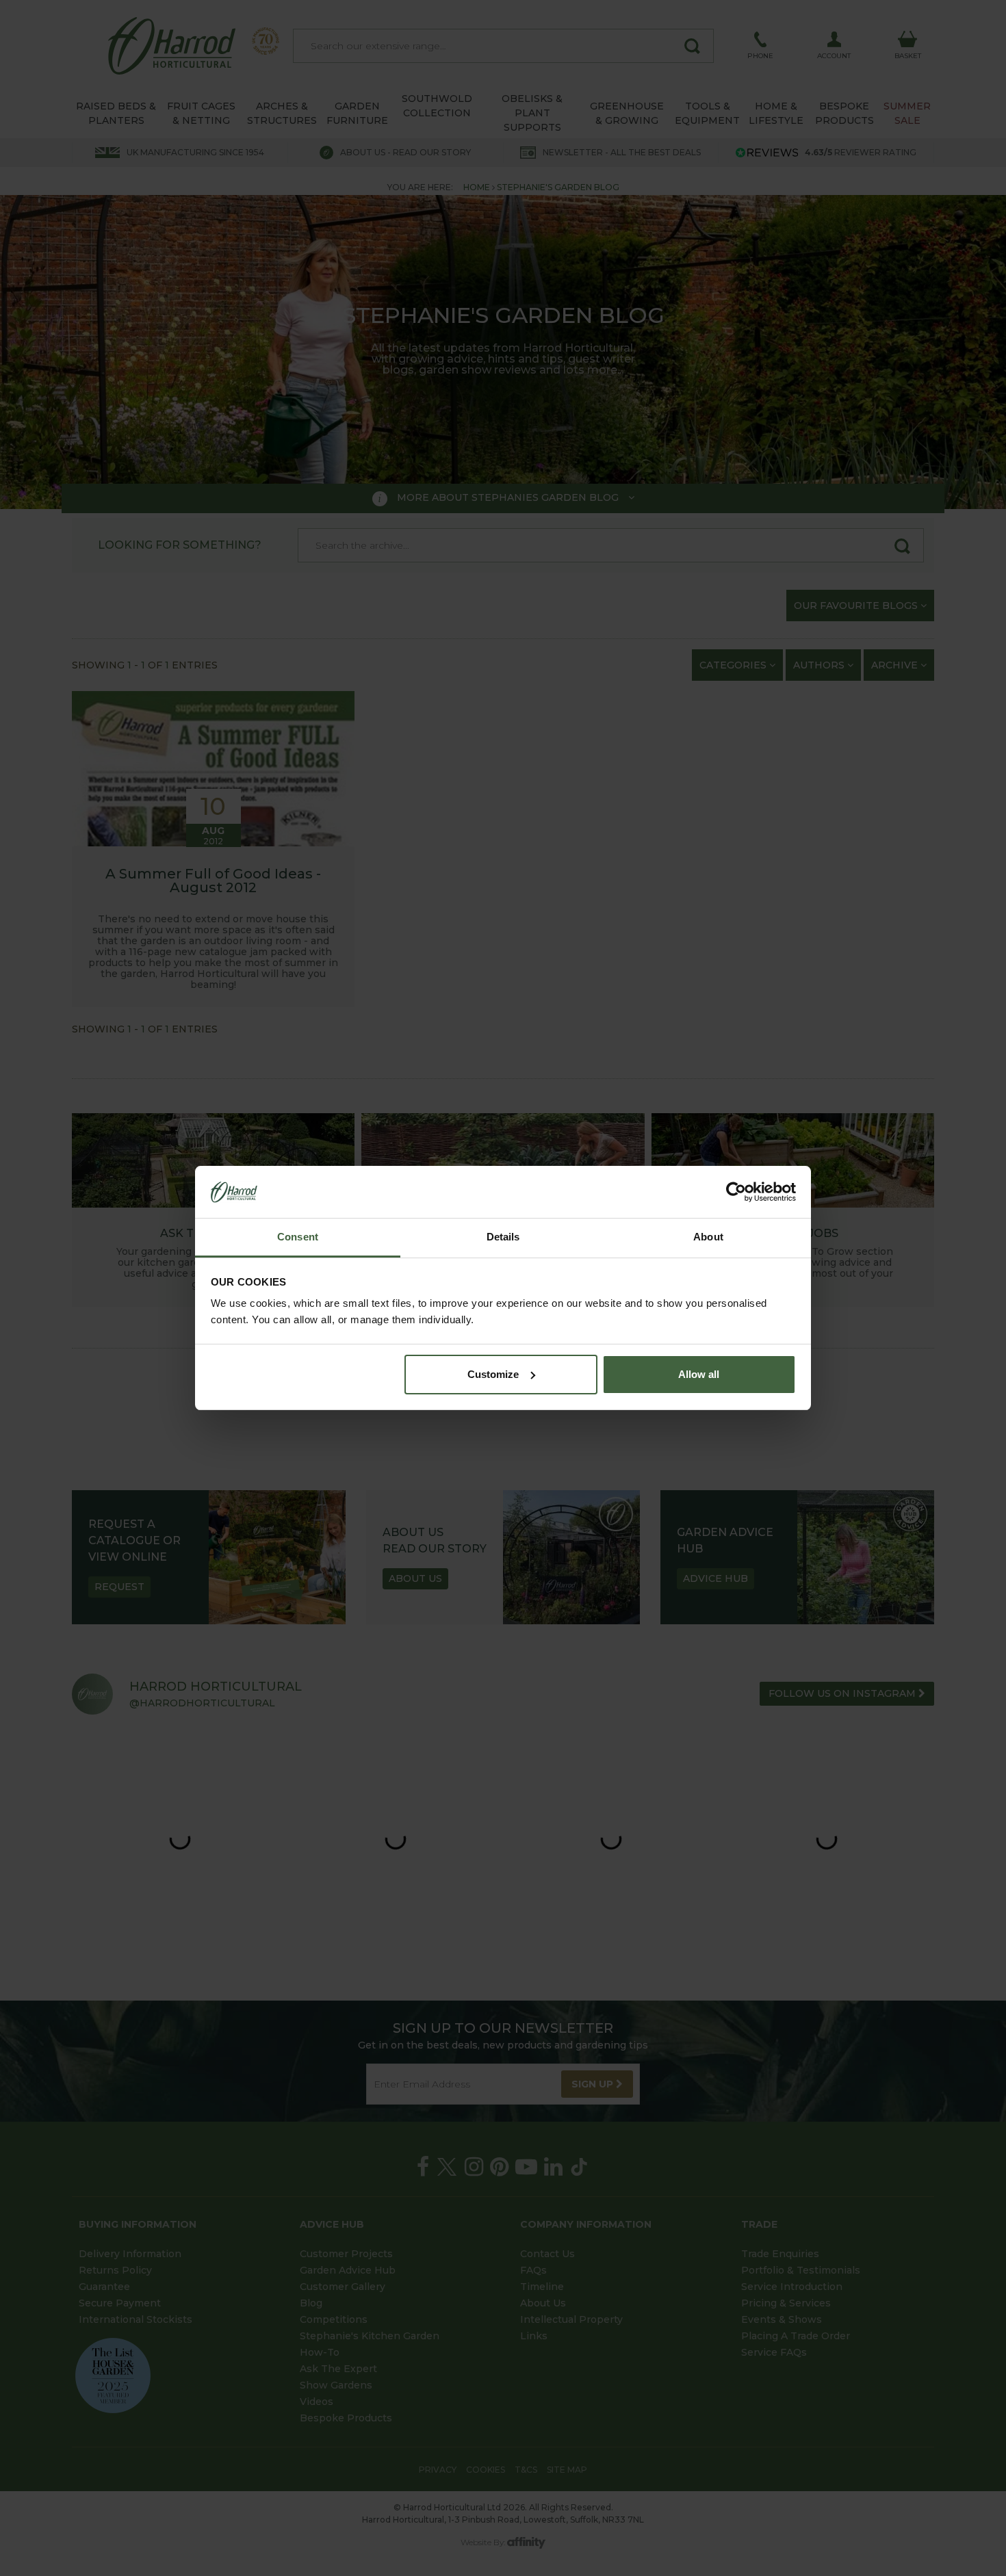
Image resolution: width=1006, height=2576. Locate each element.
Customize (493, 1374)
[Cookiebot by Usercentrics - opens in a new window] (736, 1192)
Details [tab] (503, 1237)
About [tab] (708, 1237)
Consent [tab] (298, 1237)
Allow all (699, 1374)
